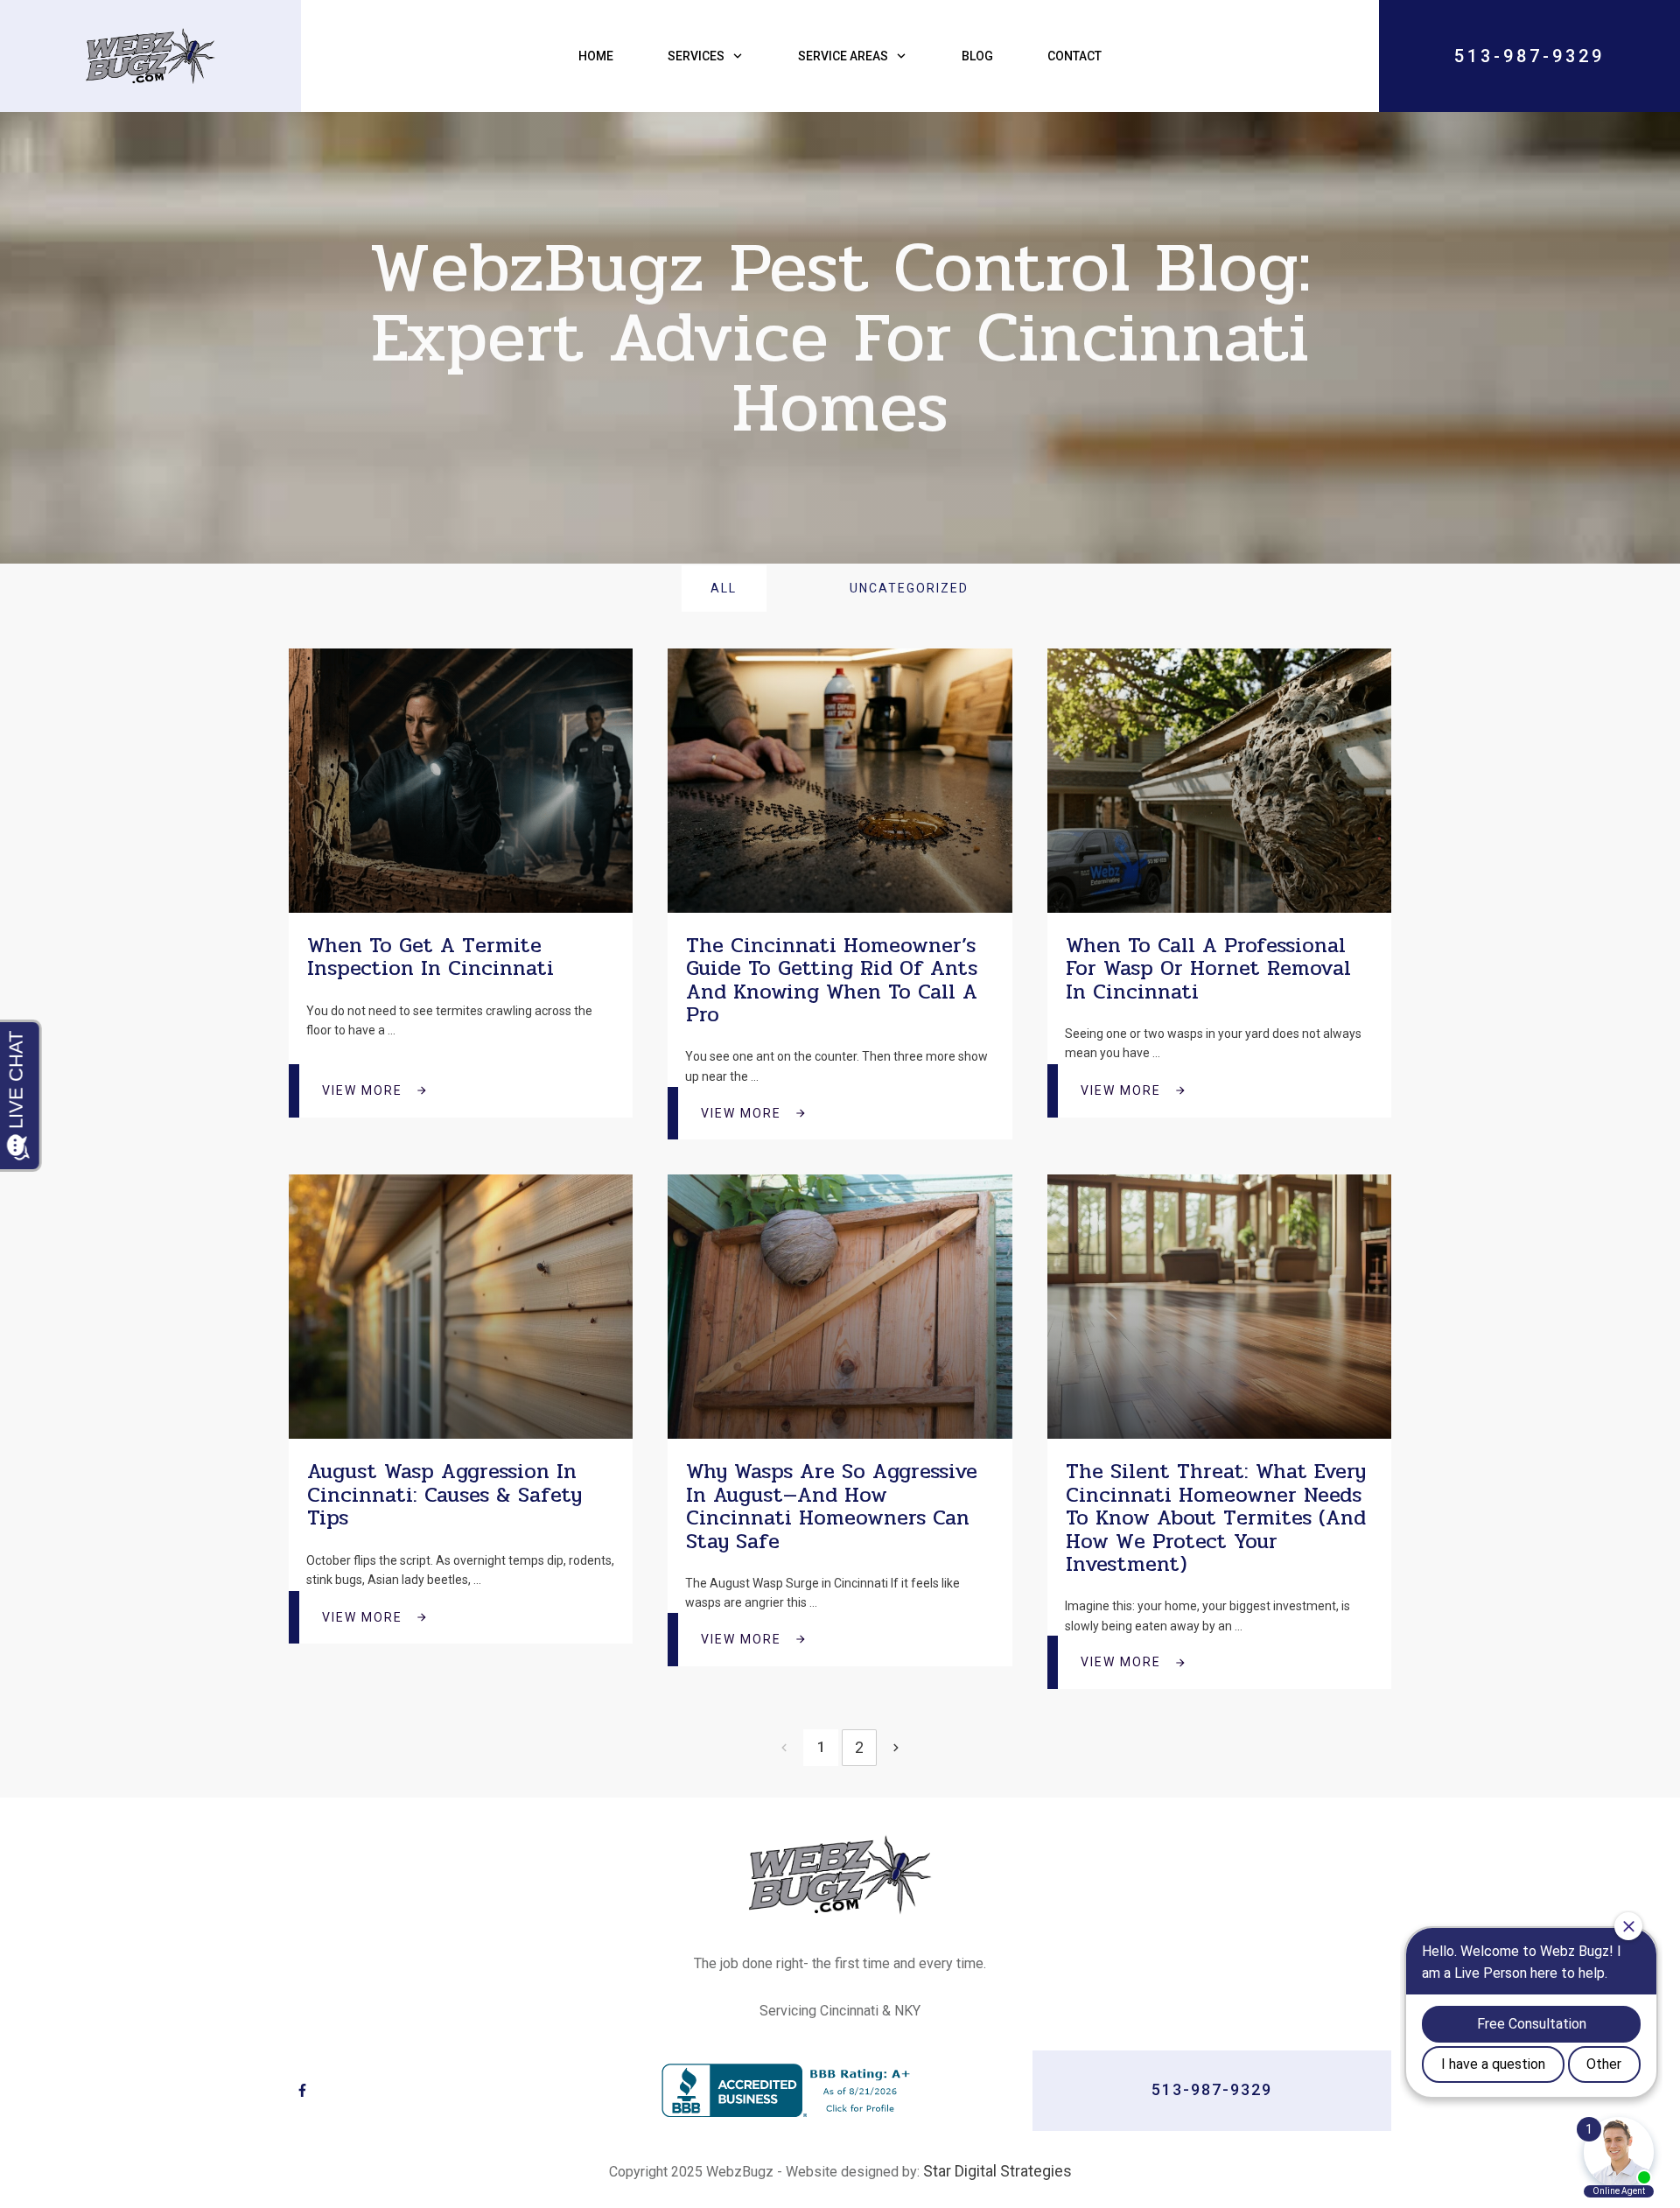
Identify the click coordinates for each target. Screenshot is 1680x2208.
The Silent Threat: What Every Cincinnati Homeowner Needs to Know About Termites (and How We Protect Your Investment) (1216, 1518)
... (392, 1030)
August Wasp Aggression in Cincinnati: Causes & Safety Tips (444, 1495)
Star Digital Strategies (997, 2171)
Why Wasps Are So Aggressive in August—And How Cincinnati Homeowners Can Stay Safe (832, 1506)
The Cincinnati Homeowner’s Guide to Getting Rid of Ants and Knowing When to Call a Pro (832, 980)
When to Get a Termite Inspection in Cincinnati (430, 957)
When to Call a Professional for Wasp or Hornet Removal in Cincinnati (1208, 969)
